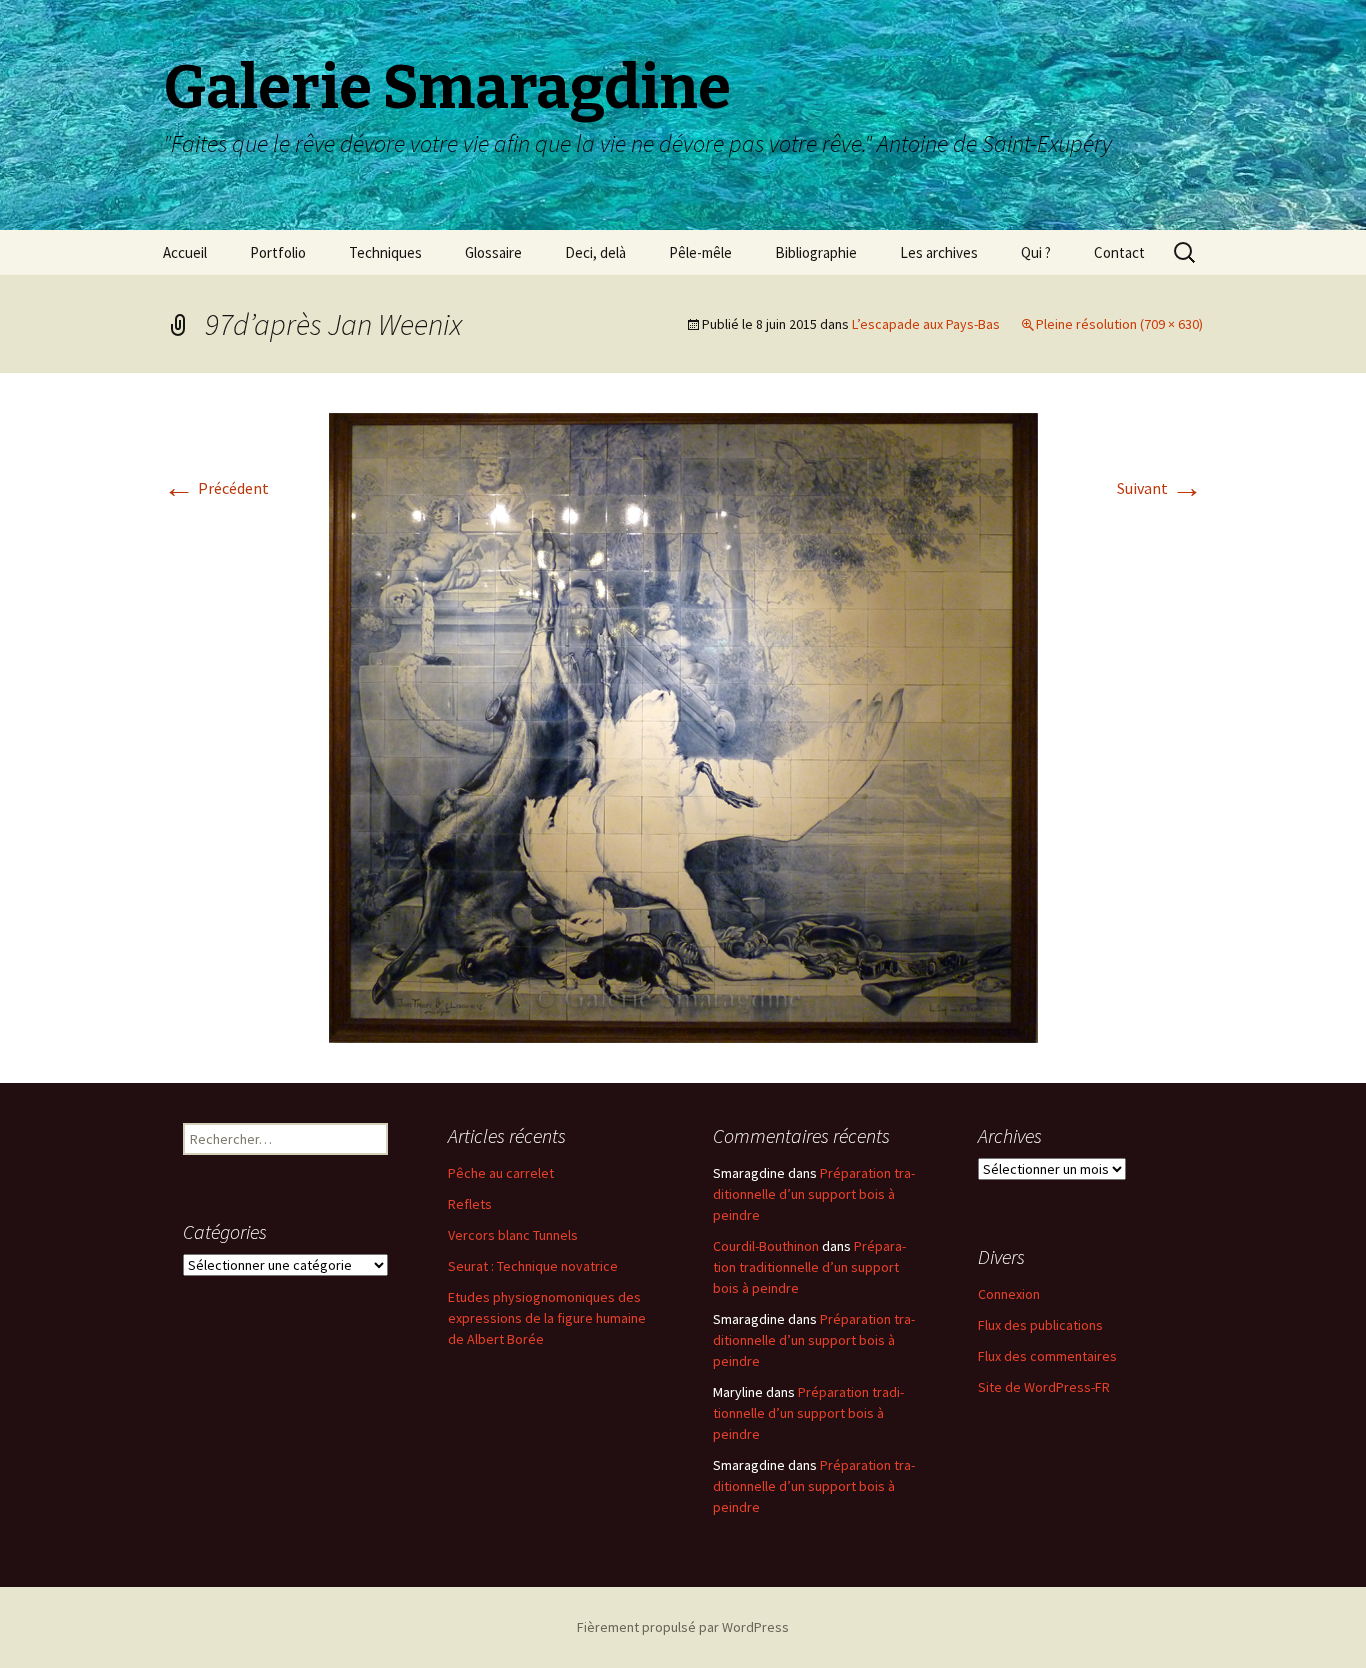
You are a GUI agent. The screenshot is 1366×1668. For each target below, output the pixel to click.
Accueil (185, 252)
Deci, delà (595, 252)
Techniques (385, 252)
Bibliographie (816, 252)
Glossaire (493, 252)
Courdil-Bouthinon (766, 1246)
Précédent (216, 488)
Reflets (470, 1204)
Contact (1119, 252)
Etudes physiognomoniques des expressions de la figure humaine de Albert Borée (547, 1318)
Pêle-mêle (700, 252)
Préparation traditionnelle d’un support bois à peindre (814, 1194)
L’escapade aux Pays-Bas (926, 324)
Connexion (1009, 1294)
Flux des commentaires (1047, 1356)
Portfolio (278, 252)
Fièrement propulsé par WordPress (683, 1627)
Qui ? (1036, 252)
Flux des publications (1040, 1325)
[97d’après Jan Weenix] (683, 726)
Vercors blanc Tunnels (513, 1235)
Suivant (1160, 488)
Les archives (939, 252)
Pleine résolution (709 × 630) (1119, 324)
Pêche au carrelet (501, 1173)
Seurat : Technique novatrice (533, 1266)
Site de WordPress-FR (1044, 1387)
